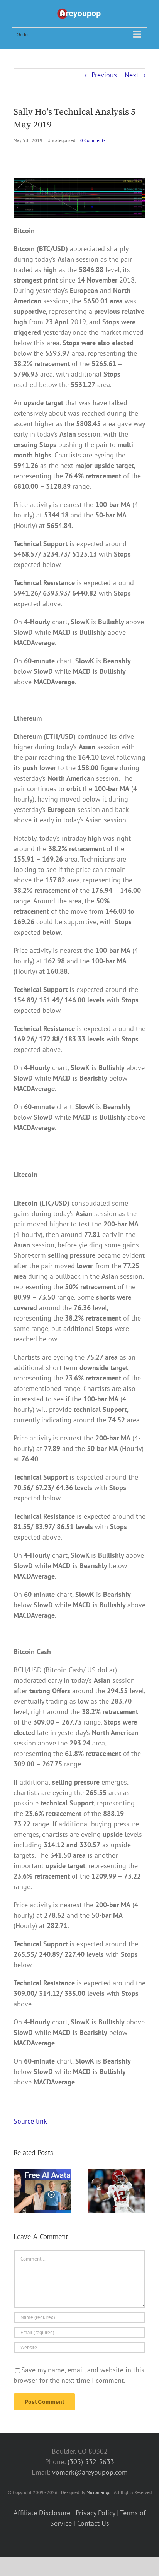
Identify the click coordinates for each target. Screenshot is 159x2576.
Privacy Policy (95, 2513)
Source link (30, 2121)
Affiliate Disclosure (42, 2513)
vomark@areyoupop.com (90, 2472)
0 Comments (93, 140)
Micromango (98, 2492)
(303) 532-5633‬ (91, 2462)
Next (132, 75)
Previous (104, 75)
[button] (19, 2191)
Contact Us (93, 2523)
